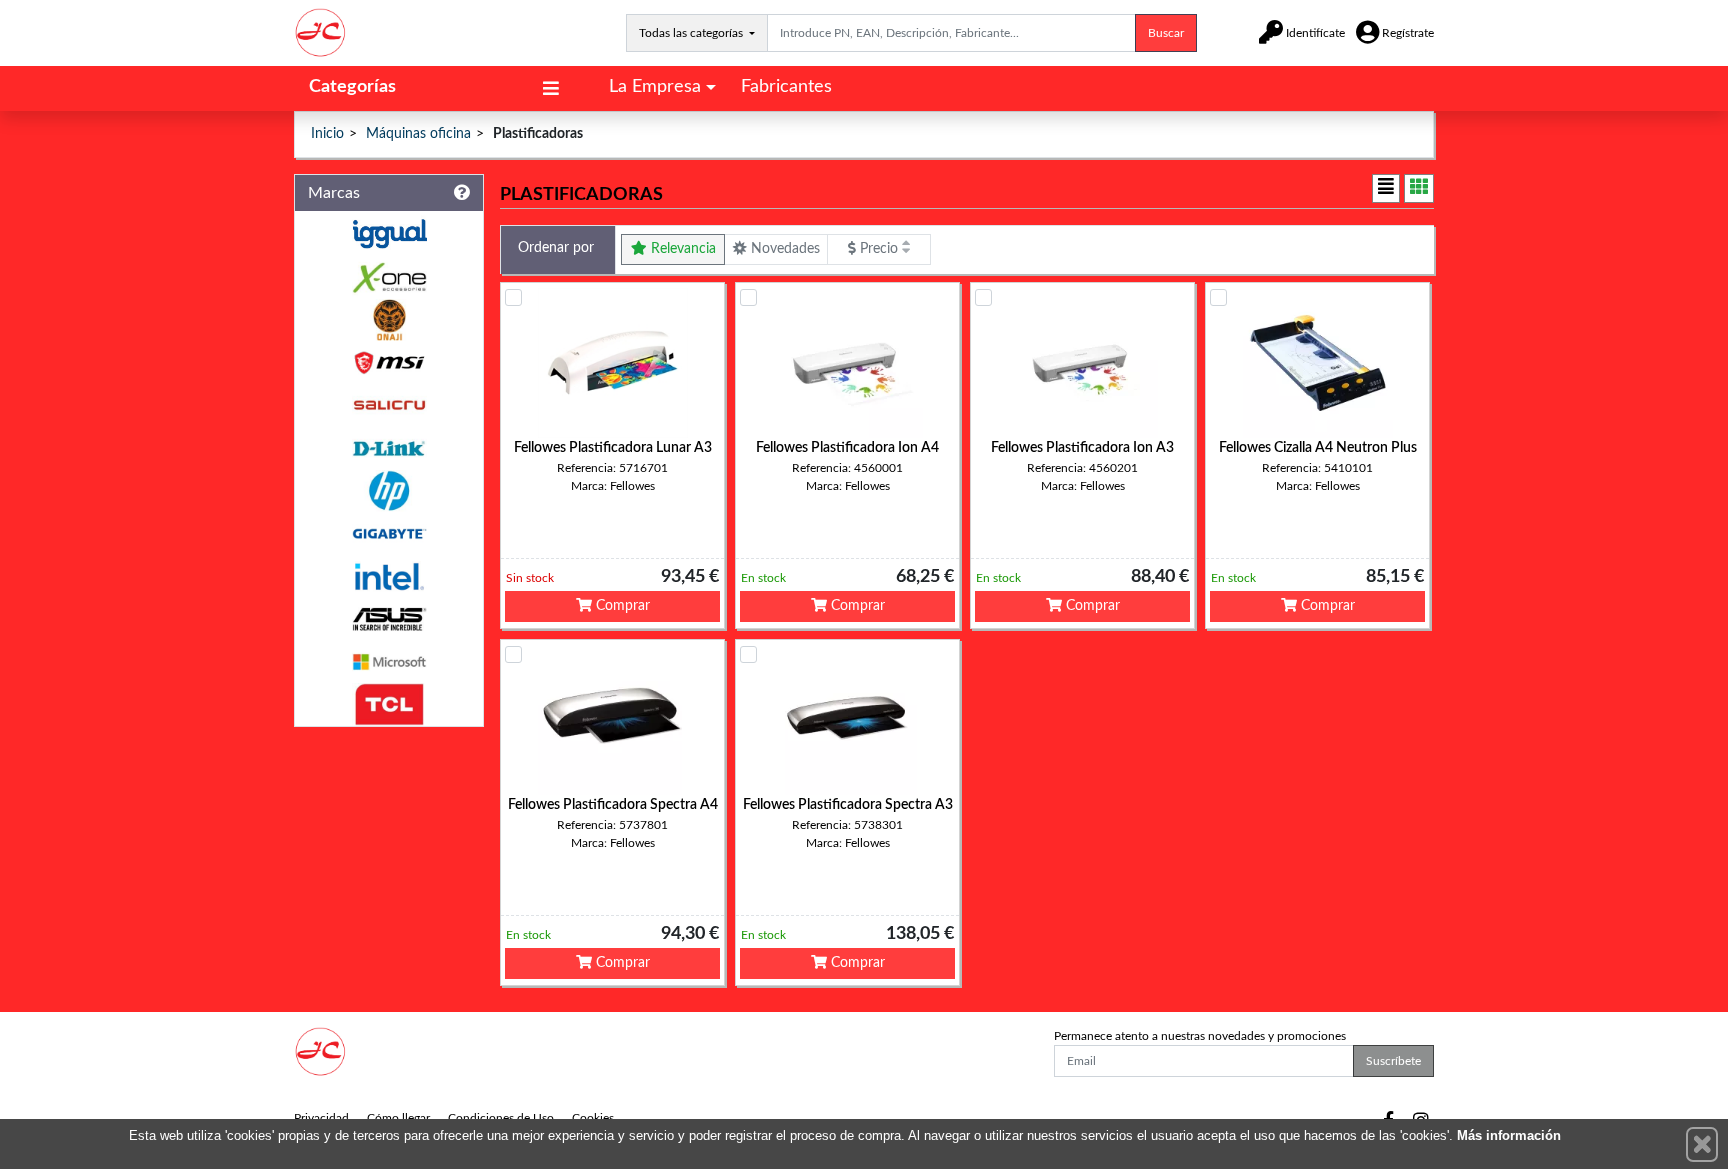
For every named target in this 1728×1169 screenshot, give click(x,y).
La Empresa (655, 87)
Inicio (327, 134)
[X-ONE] (389, 277)
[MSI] (389, 362)
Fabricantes (786, 87)
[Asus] (389, 619)
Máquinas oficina (418, 134)
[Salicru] (389, 405)
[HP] (389, 491)
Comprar (621, 606)
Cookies (593, 1118)
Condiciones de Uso (501, 1118)
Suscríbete (1393, 1061)
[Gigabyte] (389, 533)
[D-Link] (389, 448)
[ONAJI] (389, 320)
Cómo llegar (398, 1118)
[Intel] (389, 576)
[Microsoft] (389, 662)
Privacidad (321, 1118)
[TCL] (389, 704)
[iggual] (389, 233)
